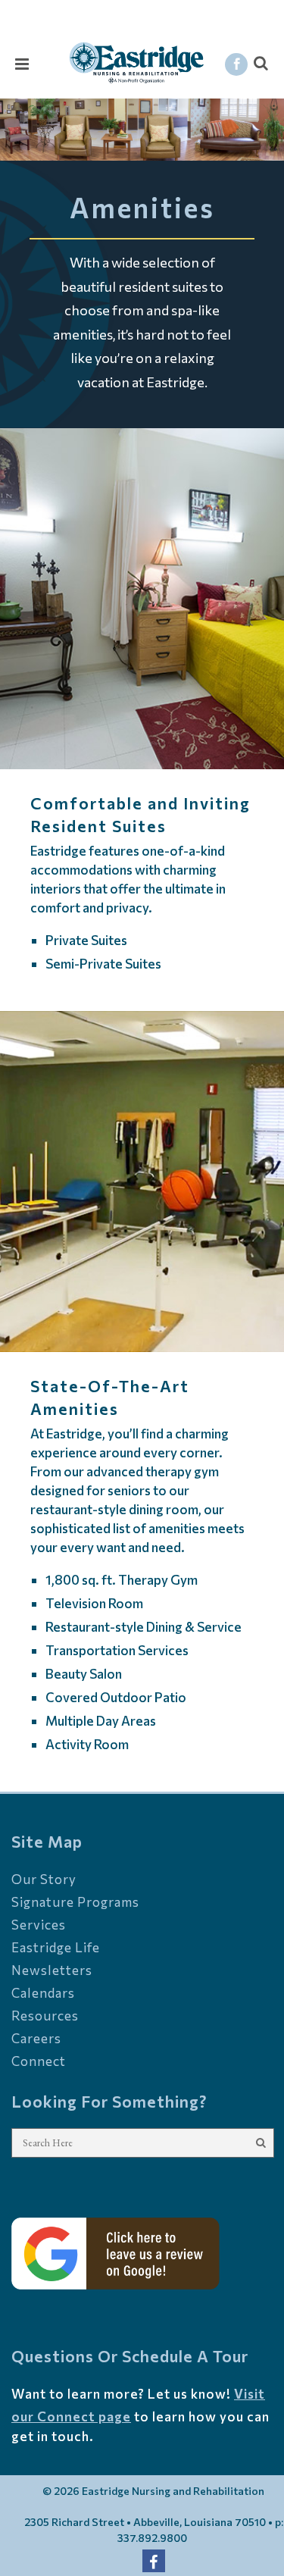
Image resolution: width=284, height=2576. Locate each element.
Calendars (43, 1993)
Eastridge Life (56, 1947)
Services (39, 1925)
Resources (45, 2016)
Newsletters (52, 1970)
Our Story (44, 1879)
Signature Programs (75, 1902)
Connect (39, 2061)
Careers (36, 2038)
